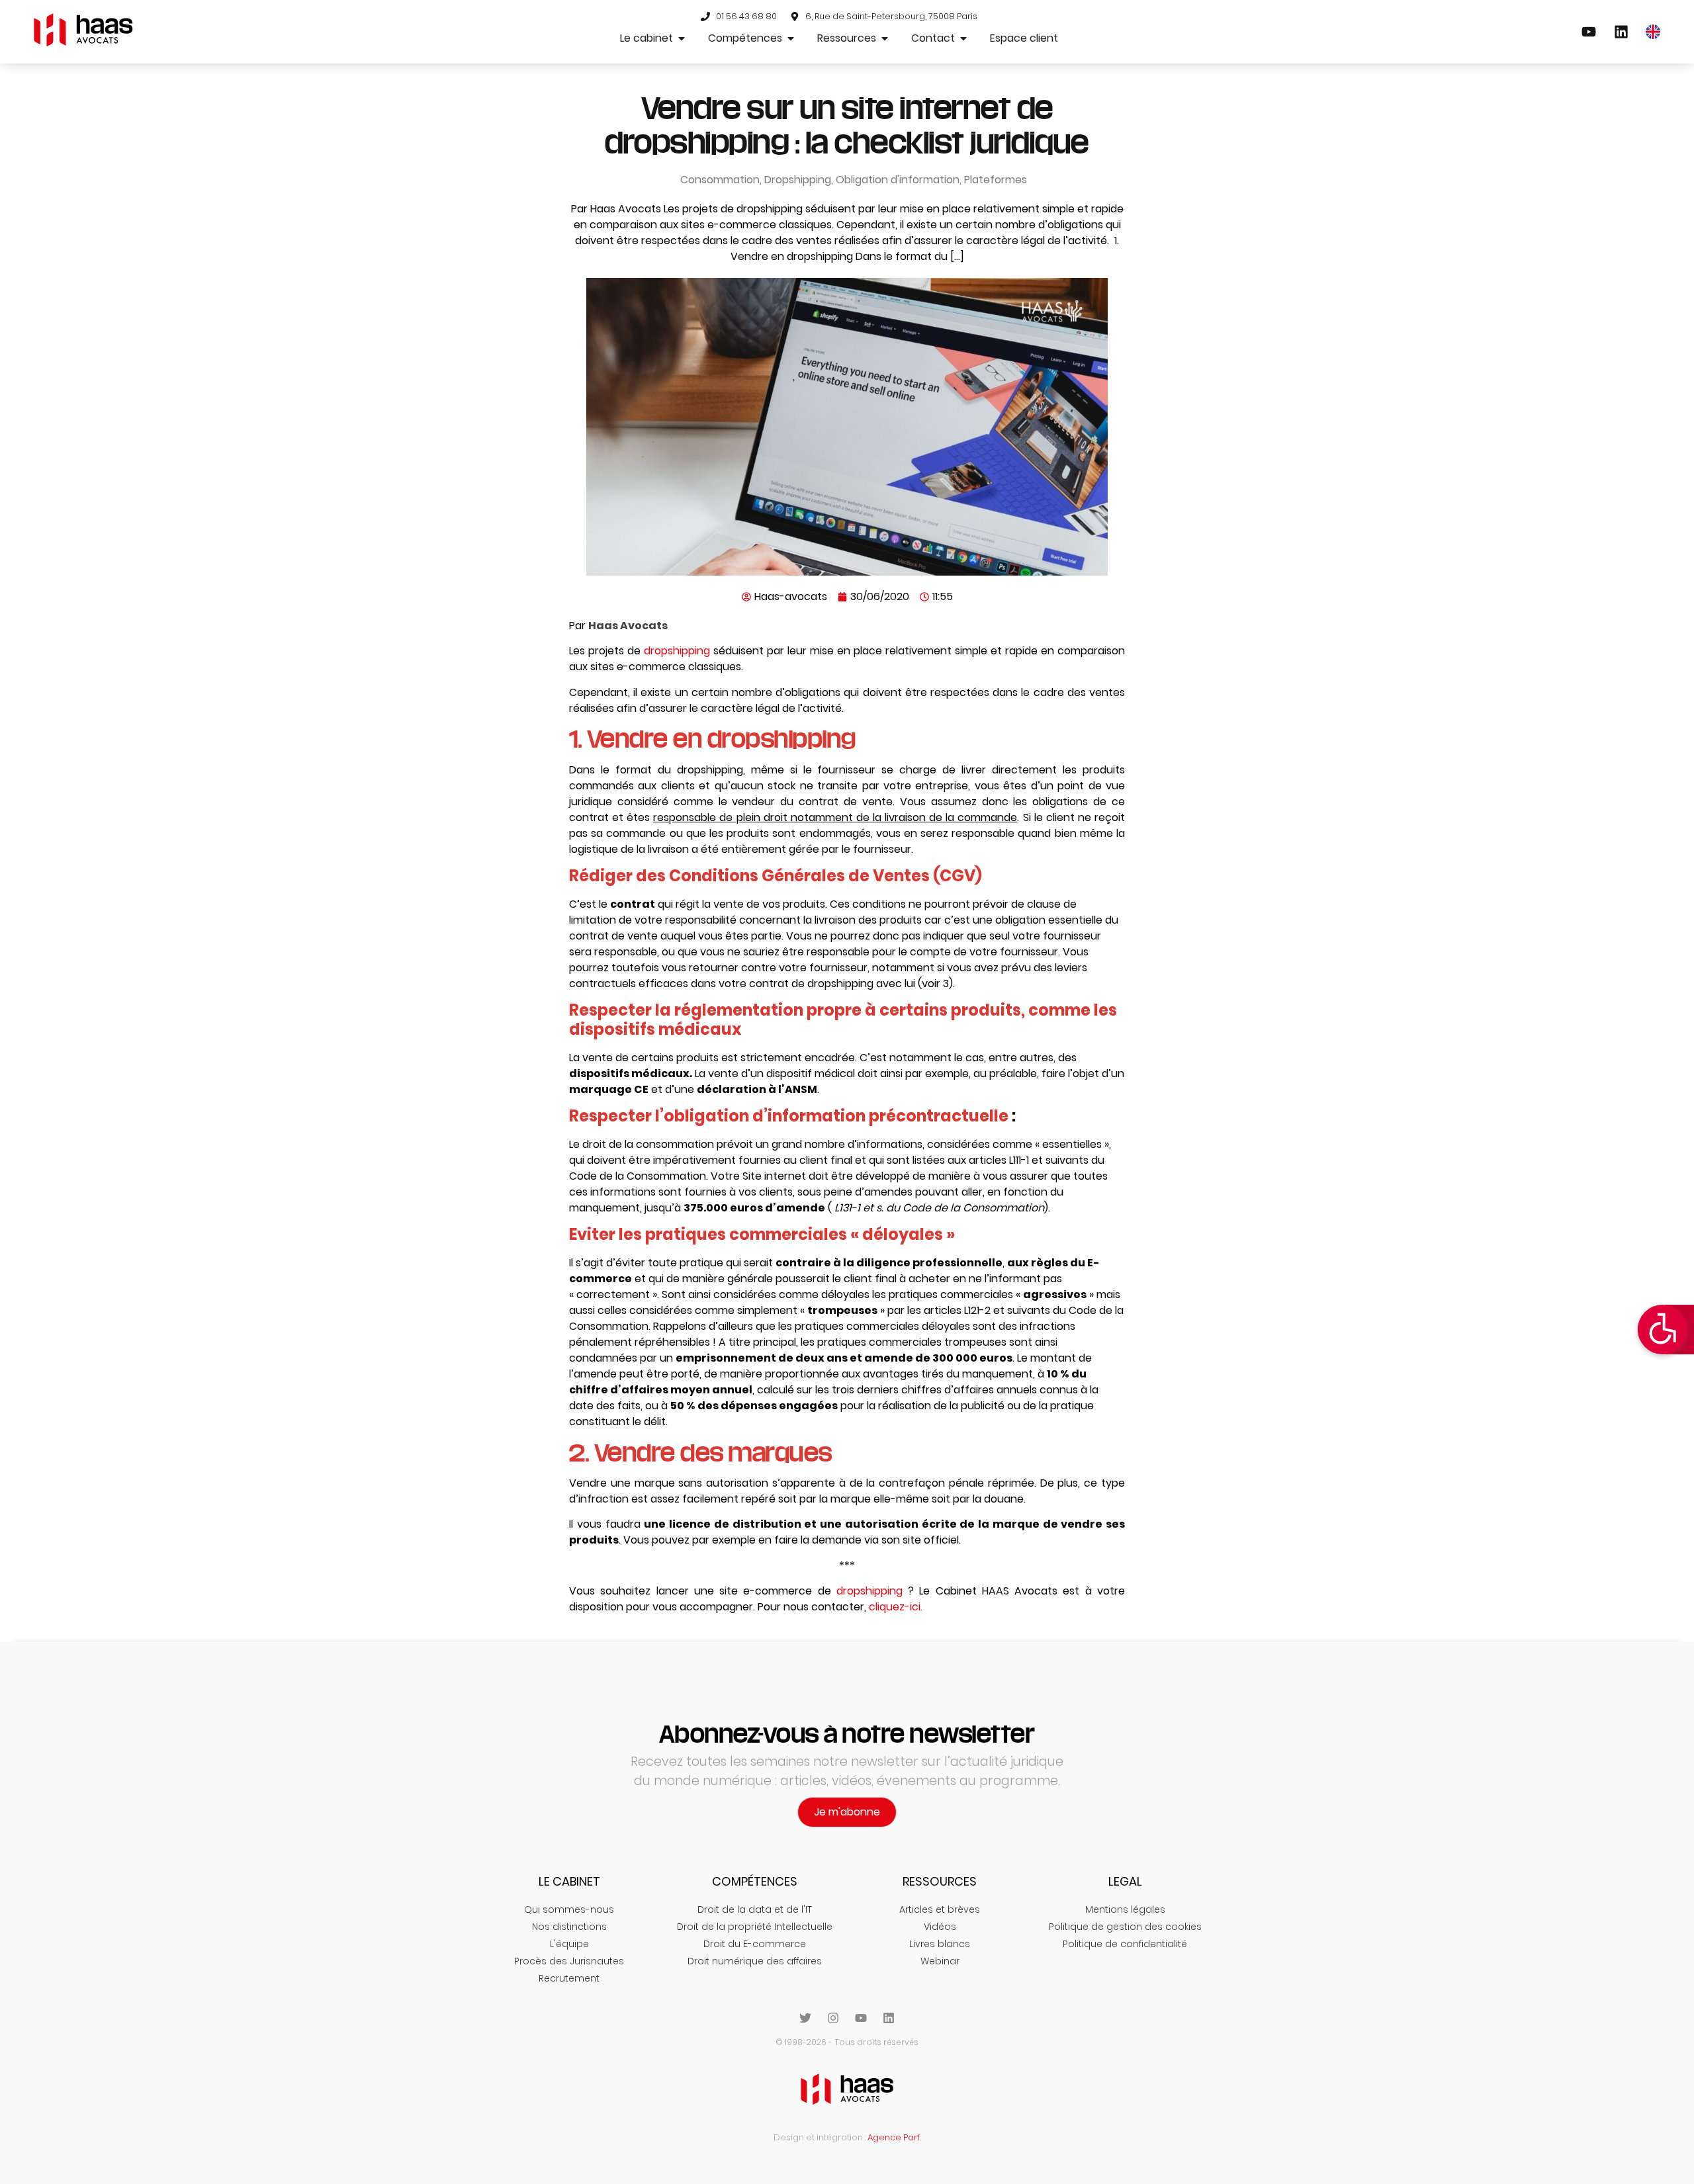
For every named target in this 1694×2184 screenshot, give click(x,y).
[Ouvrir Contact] (963, 38)
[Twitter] (805, 2018)
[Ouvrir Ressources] (885, 38)
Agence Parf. (894, 2137)
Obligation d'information (898, 180)
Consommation (720, 180)
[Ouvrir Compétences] (791, 38)
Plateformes (996, 180)
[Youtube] (861, 2018)
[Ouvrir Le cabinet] (682, 38)
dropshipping (677, 651)
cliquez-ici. (896, 1607)
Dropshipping (798, 180)
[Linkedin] (889, 2018)
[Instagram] (833, 2018)
